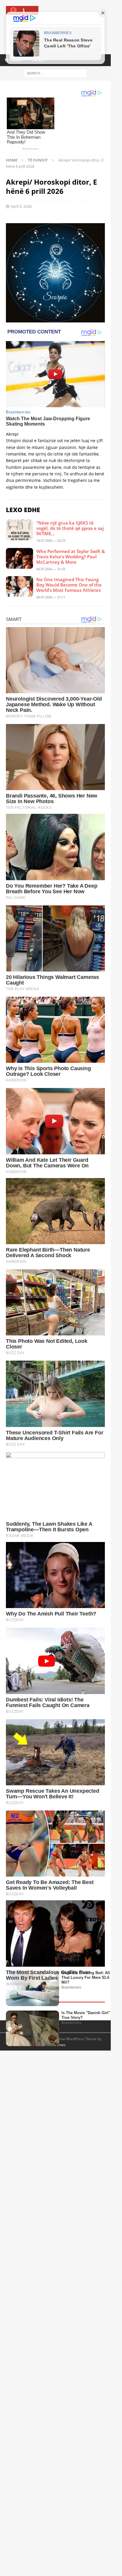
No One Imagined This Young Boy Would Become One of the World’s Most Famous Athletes (69, 585)
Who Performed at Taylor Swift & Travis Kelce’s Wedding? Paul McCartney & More (71, 557)
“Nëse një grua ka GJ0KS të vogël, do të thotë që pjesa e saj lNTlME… (70, 528)
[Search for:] (55, 73)
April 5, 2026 (21, 206)
